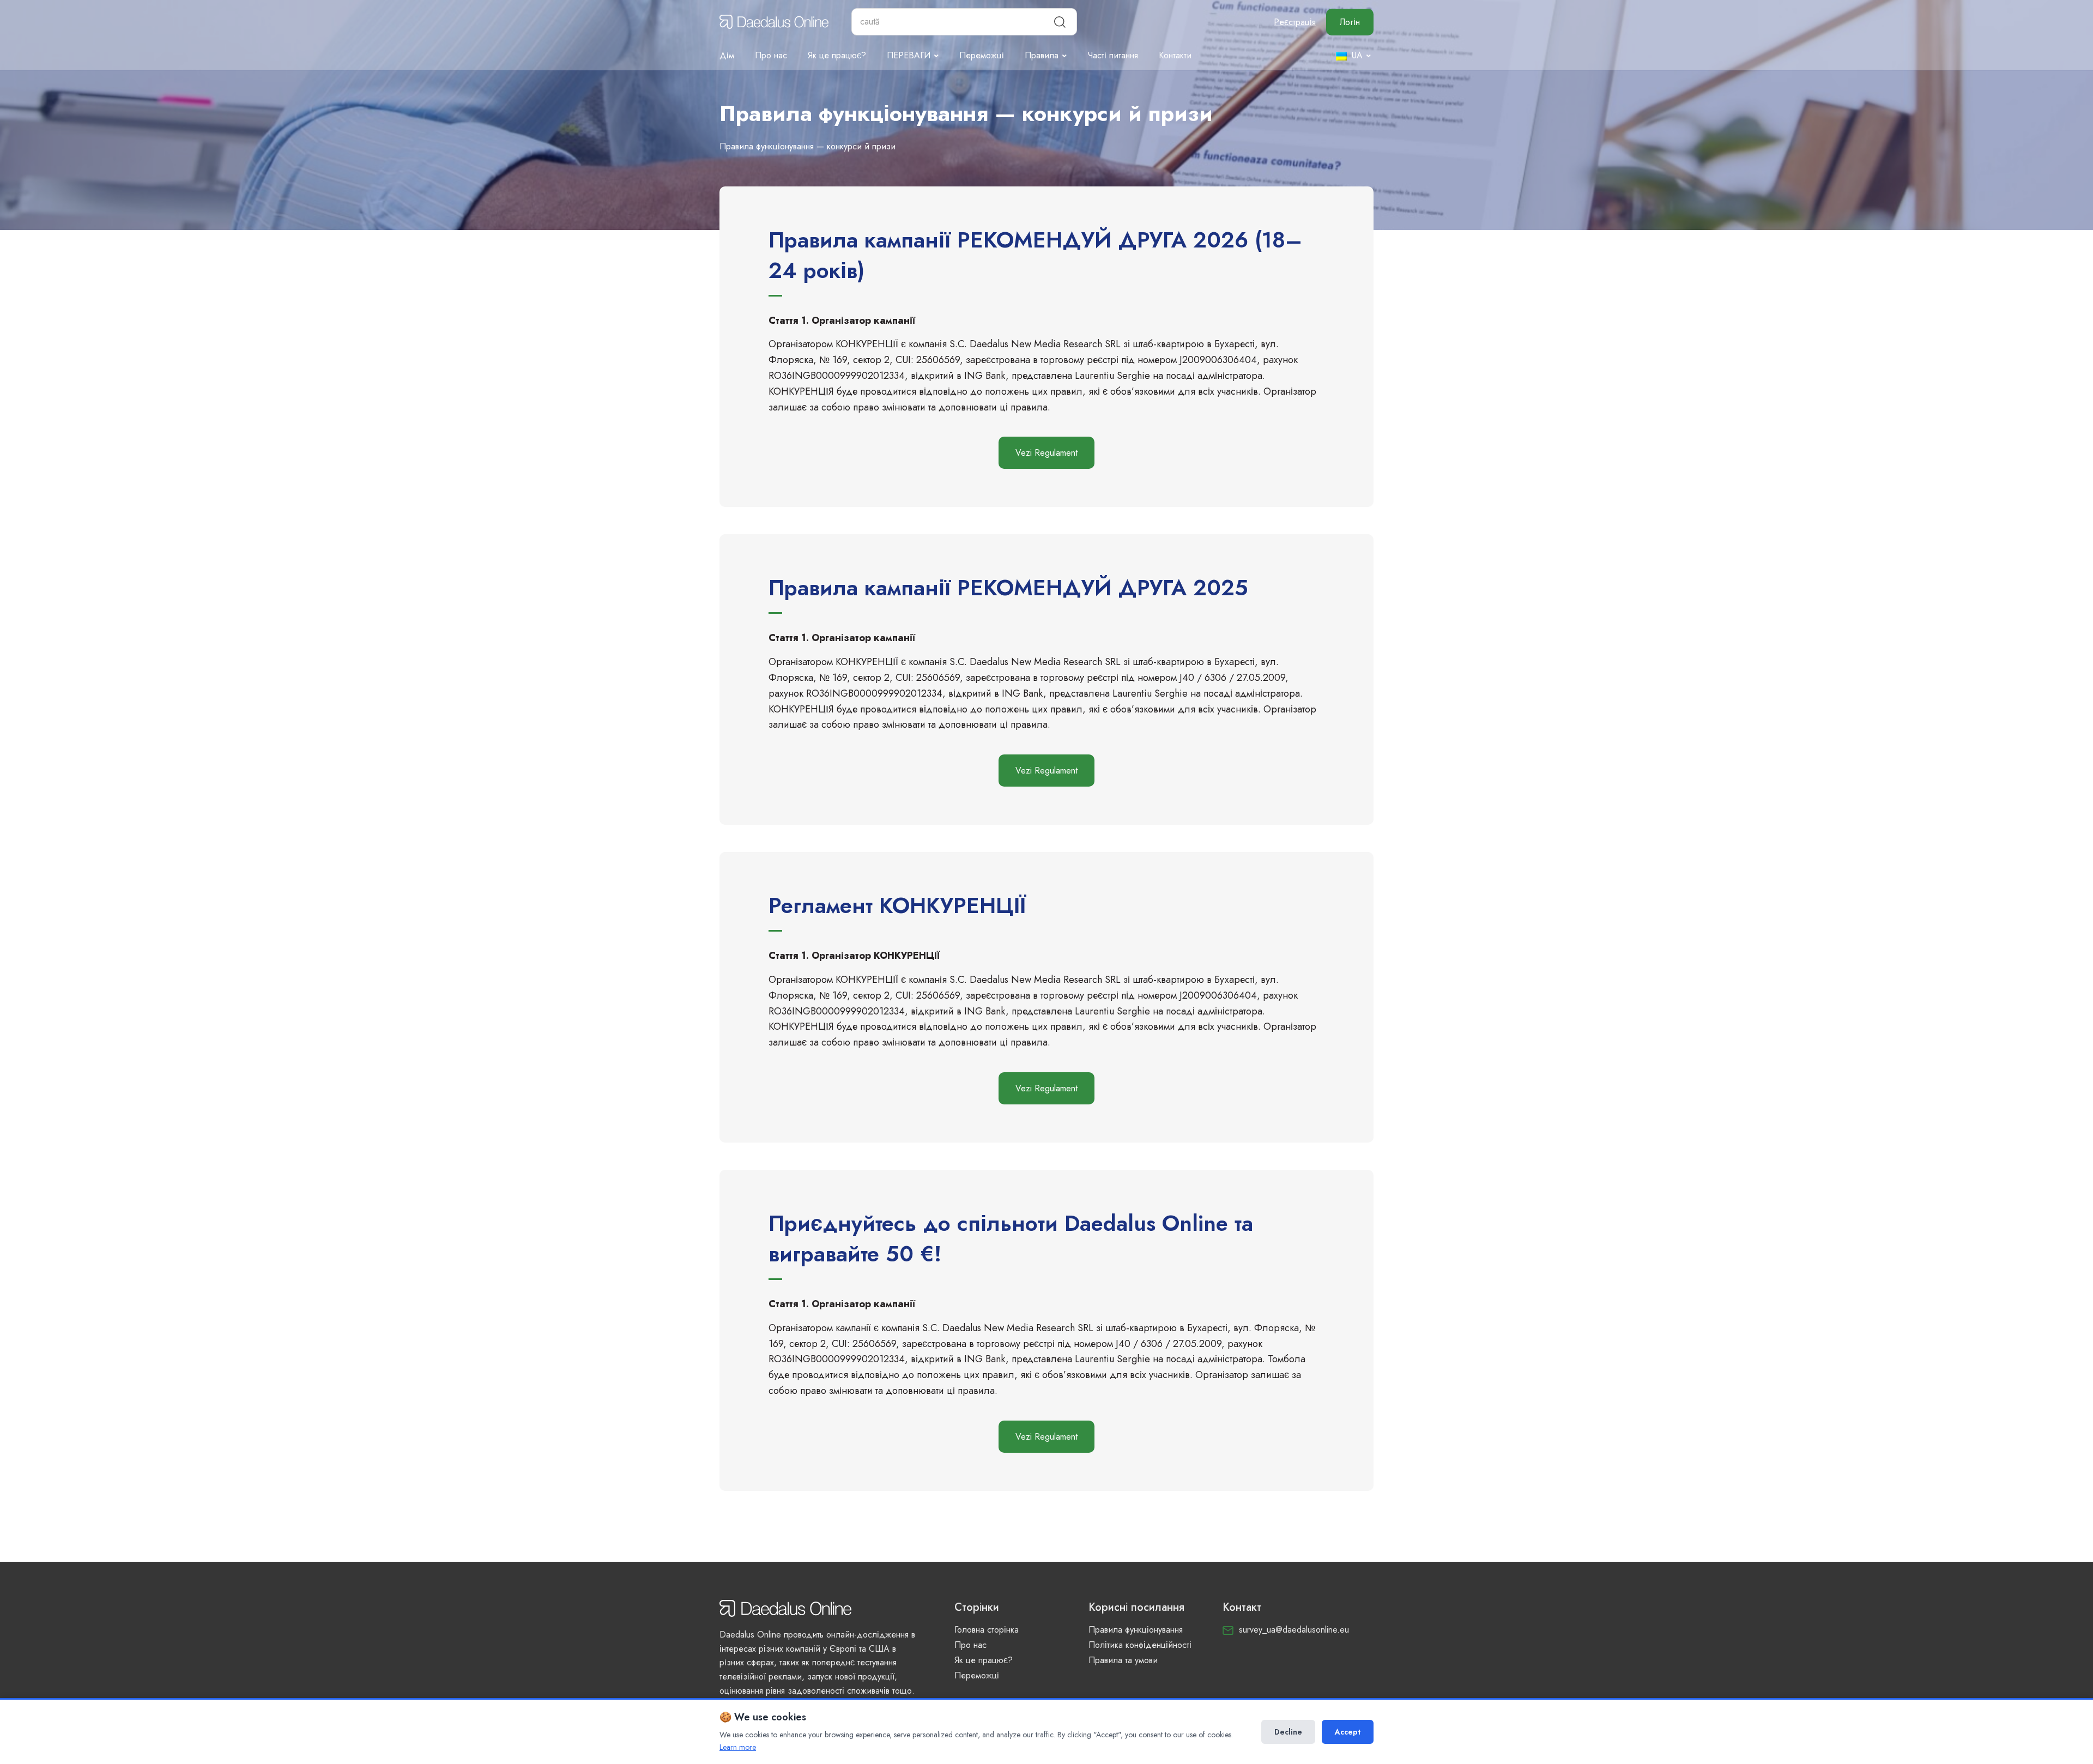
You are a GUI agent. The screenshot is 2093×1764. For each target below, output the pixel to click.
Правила (1042, 55)
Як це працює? (837, 55)
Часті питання (1113, 55)
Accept (1348, 1732)
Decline (1288, 1732)
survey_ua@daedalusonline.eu (1294, 1630)
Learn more (738, 1747)
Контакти (1175, 55)
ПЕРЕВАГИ (909, 55)
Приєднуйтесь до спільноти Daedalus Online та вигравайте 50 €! (1011, 1239)
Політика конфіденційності (1140, 1645)
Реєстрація (1295, 22)
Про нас (771, 55)
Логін (1350, 22)
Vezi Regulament (1046, 453)
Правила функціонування (1136, 1630)
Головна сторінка (987, 1630)
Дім (727, 55)
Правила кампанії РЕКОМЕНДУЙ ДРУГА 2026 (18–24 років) (1035, 255)
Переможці (982, 55)
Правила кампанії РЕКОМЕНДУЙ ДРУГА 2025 (1008, 588)
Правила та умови (1123, 1660)
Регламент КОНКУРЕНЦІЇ (897, 905)
